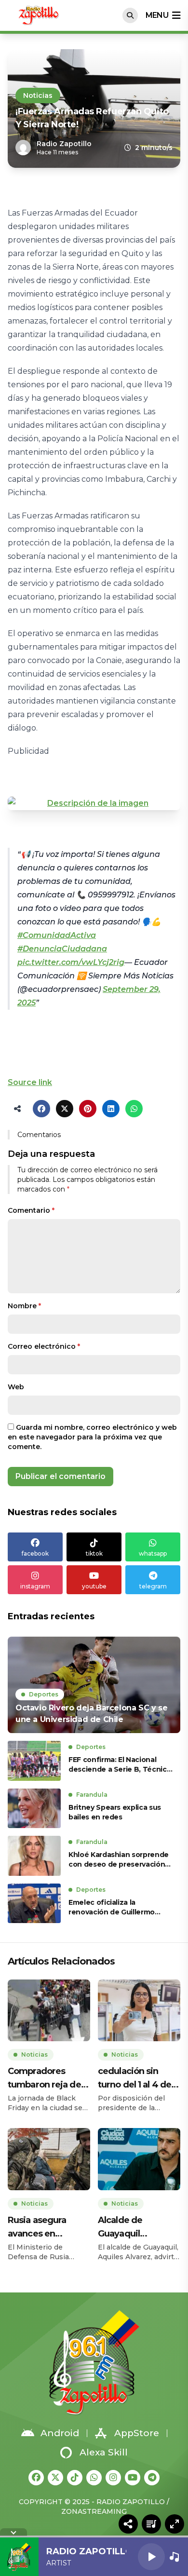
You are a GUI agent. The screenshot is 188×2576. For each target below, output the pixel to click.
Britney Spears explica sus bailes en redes (115, 1812)
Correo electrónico (44, 1346)
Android (60, 2433)
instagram (35, 1586)
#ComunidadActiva (57, 935)
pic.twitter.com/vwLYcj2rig (71, 962)
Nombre (24, 1306)
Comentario (31, 1210)
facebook (35, 1553)
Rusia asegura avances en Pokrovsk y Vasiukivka (37, 2228)
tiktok (94, 1553)
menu (157, 15)
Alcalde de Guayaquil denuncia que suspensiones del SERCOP (134, 2228)
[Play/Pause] (151, 2557)
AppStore (137, 2433)
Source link (30, 1082)
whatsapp (153, 1553)
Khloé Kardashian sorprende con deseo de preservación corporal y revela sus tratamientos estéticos (119, 1860)
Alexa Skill (104, 2452)
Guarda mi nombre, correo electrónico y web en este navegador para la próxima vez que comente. (92, 1437)
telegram (153, 1586)
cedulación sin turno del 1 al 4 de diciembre (134, 2079)
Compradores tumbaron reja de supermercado (44, 2079)
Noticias (38, 95)
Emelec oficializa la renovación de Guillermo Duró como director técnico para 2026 (118, 1907)
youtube (94, 1586)
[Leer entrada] (94, 1685)
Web (16, 1387)
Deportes (44, 1694)
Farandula (92, 1795)
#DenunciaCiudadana (62, 949)
